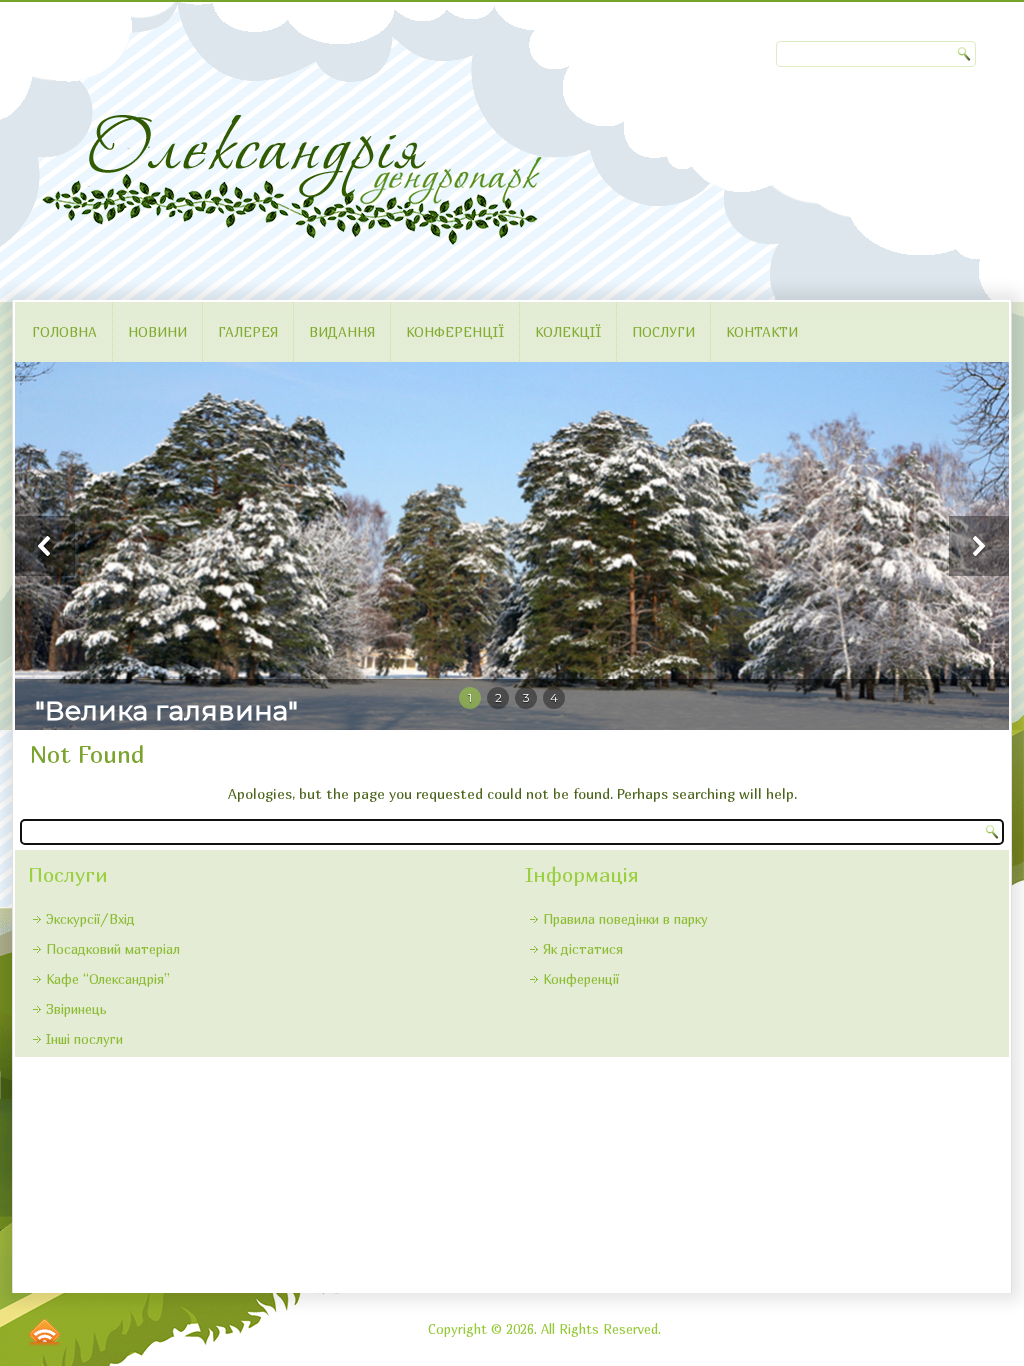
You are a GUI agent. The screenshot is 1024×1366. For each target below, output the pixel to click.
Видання (342, 332)
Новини (157, 332)
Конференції (455, 332)
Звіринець (76, 1009)
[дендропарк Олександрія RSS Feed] (44, 1332)
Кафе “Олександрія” (108, 979)
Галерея (248, 332)
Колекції (568, 332)
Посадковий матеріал (113, 949)
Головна (64, 332)
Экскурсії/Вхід (90, 919)
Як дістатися (583, 949)
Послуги (663, 332)
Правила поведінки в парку (625, 919)
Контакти (762, 332)
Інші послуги (84, 1039)
